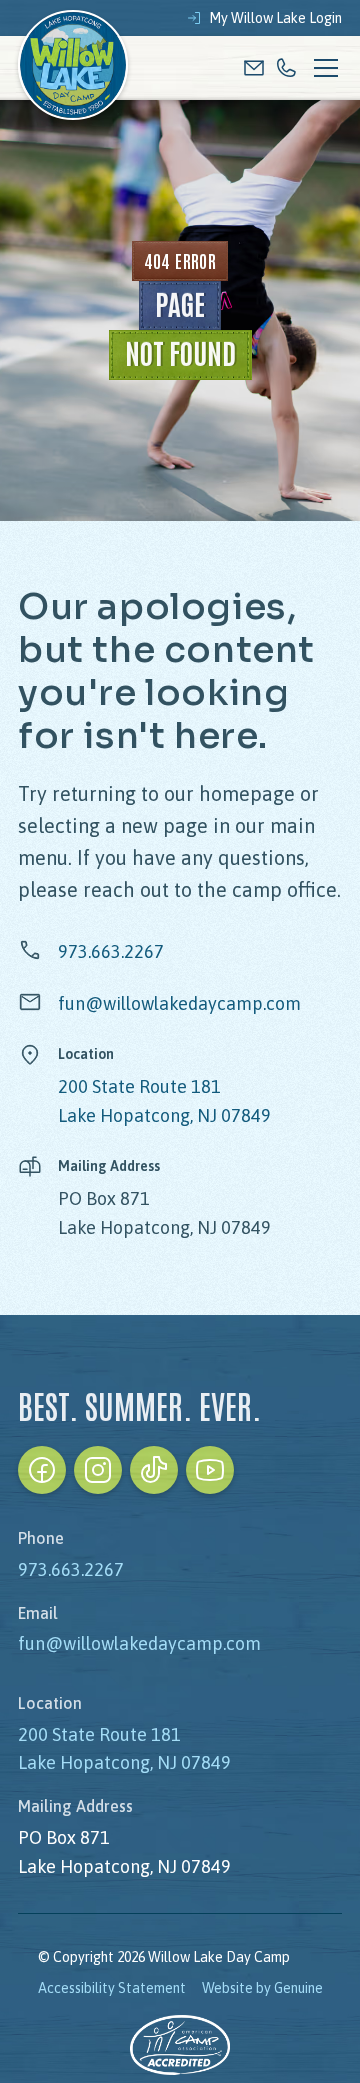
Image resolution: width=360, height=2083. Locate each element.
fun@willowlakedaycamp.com (179, 1003)
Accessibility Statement (112, 1988)
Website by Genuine (262, 1988)
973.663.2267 (111, 951)
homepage (247, 793)
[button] (322, 68)
